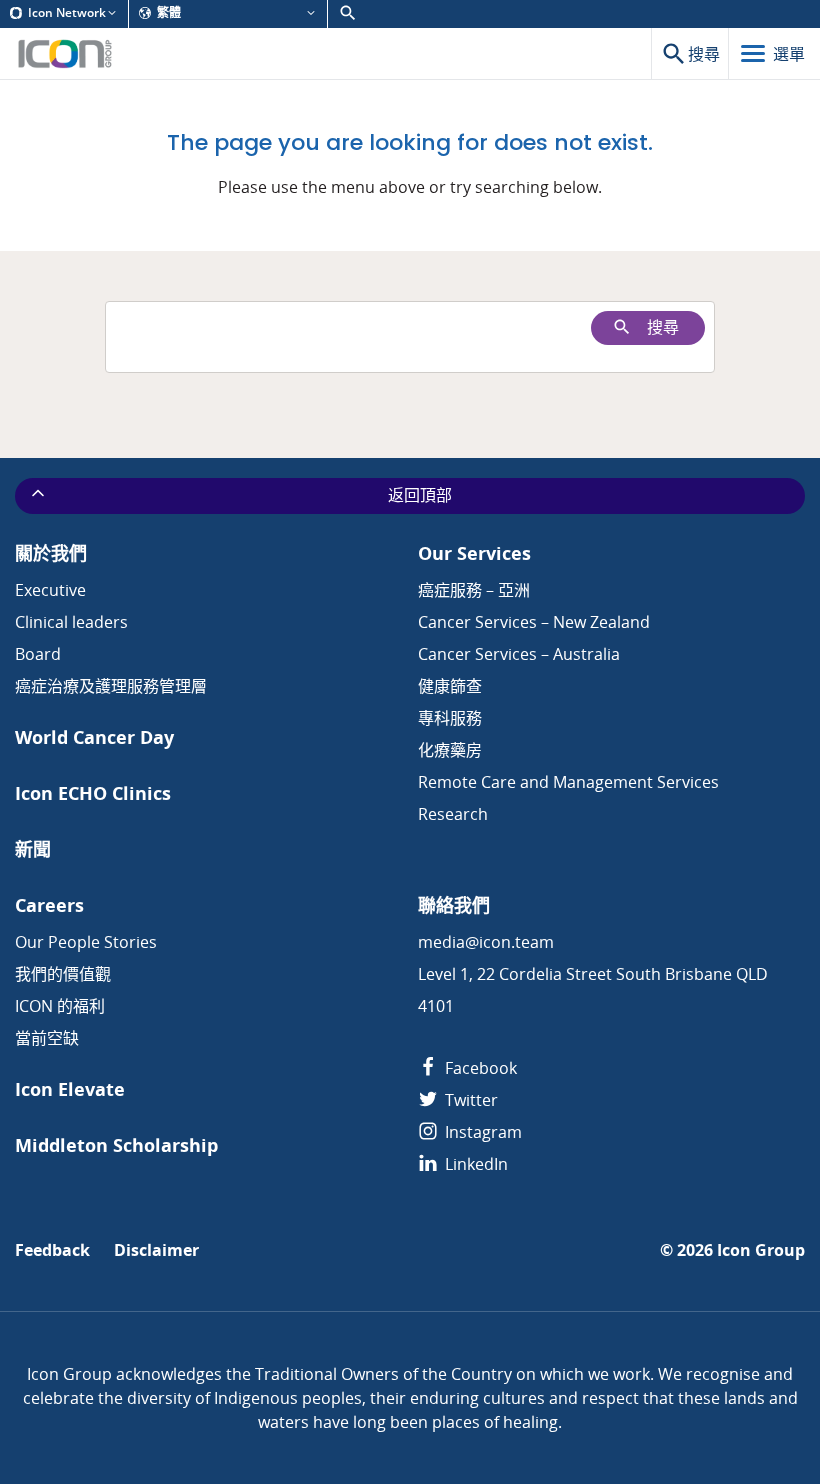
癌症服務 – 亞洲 (474, 590)
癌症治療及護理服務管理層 (111, 686)
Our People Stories (86, 942)
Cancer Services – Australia (519, 654)
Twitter (469, 1100)
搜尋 (663, 327)
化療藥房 (450, 750)
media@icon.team (486, 942)
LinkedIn (474, 1164)
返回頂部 (420, 495)
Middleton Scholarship (116, 1145)
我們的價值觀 (63, 974)
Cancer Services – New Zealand (534, 622)
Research (453, 814)
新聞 (33, 849)
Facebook (479, 1068)
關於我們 (51, 553)
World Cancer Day (94, 737)
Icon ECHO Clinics (93, 793)
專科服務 (450, 718)
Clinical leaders (71, 622)
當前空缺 (47, 1038)
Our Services (474, 553)
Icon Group (761, 1250)
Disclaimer (156, 1250)
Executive (50, 590)
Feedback (52, 1250)
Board (38, 654)
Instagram (481, 1132)
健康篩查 (450, 686)
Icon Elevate (70, 1089)
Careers (49, 905)
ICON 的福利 (60, 1006)
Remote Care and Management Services (568, 782)
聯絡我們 (454, 905)
